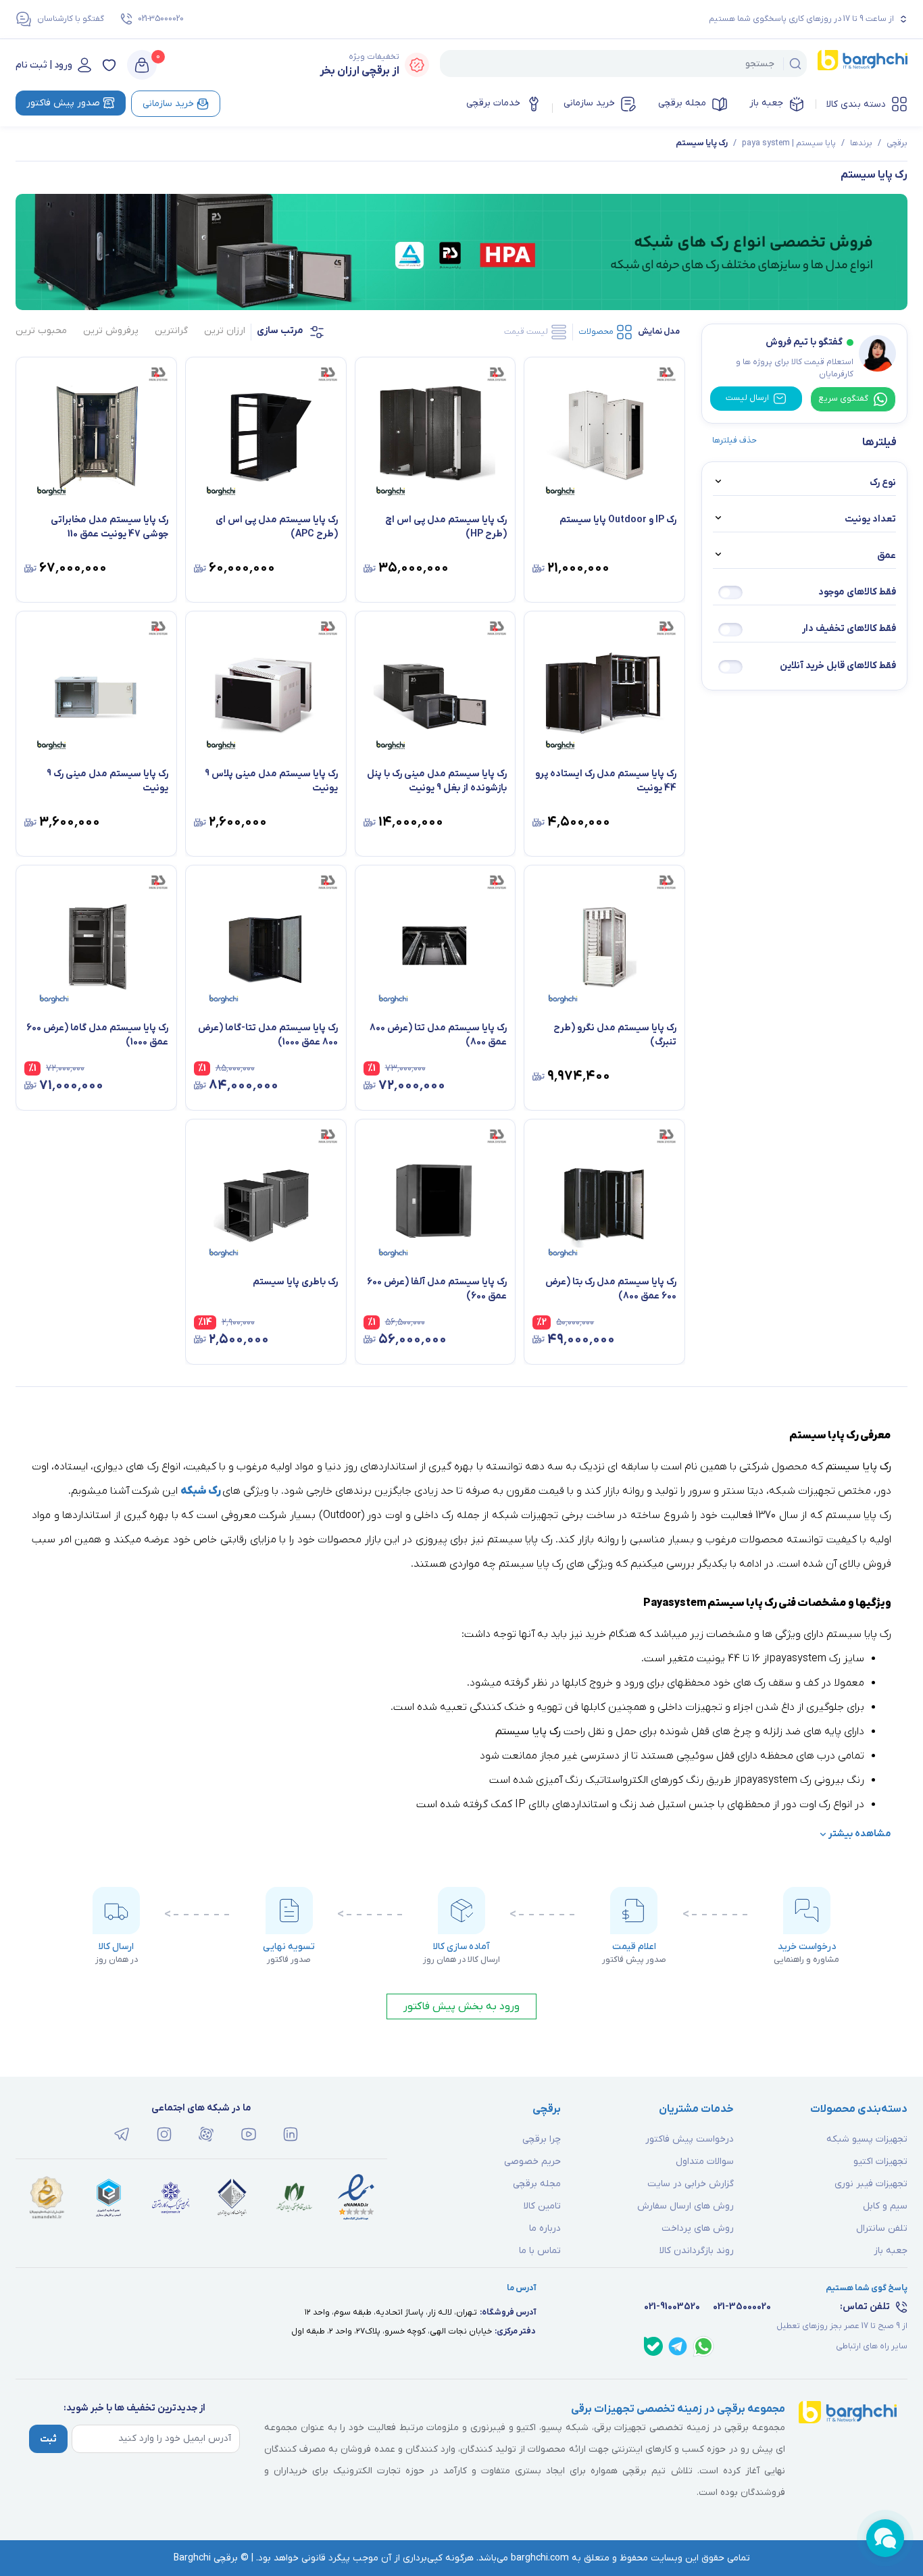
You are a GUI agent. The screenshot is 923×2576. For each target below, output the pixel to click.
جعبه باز (766, 103)
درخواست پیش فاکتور (690, 2139)
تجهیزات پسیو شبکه (867, 2139)
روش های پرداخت (698, 2228)
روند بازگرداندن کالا (697, 2251)
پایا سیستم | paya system (789, 143)
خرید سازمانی (589, 103)
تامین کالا (542, 2206)
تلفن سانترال (882, 2228)
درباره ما (545, 2228)
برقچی (897, 143)
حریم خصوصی (532, 2162)
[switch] (730, 592)
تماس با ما (540, 2251)
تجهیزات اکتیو (880, 2162)
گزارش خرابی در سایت (691, 2184)
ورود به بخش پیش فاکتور (461, 2006)
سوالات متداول (705, 2162)
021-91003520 (672, 2307)
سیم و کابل (885, 2206)
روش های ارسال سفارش (685, 2206)
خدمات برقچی (493, 103)
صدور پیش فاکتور (63, 103)
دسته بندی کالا (856, 104)
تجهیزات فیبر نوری (871, 2184)
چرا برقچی (542, 2139)
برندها (861, 143)
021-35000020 (161, 19)
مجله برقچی (682, 103)
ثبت (48, 2439)
